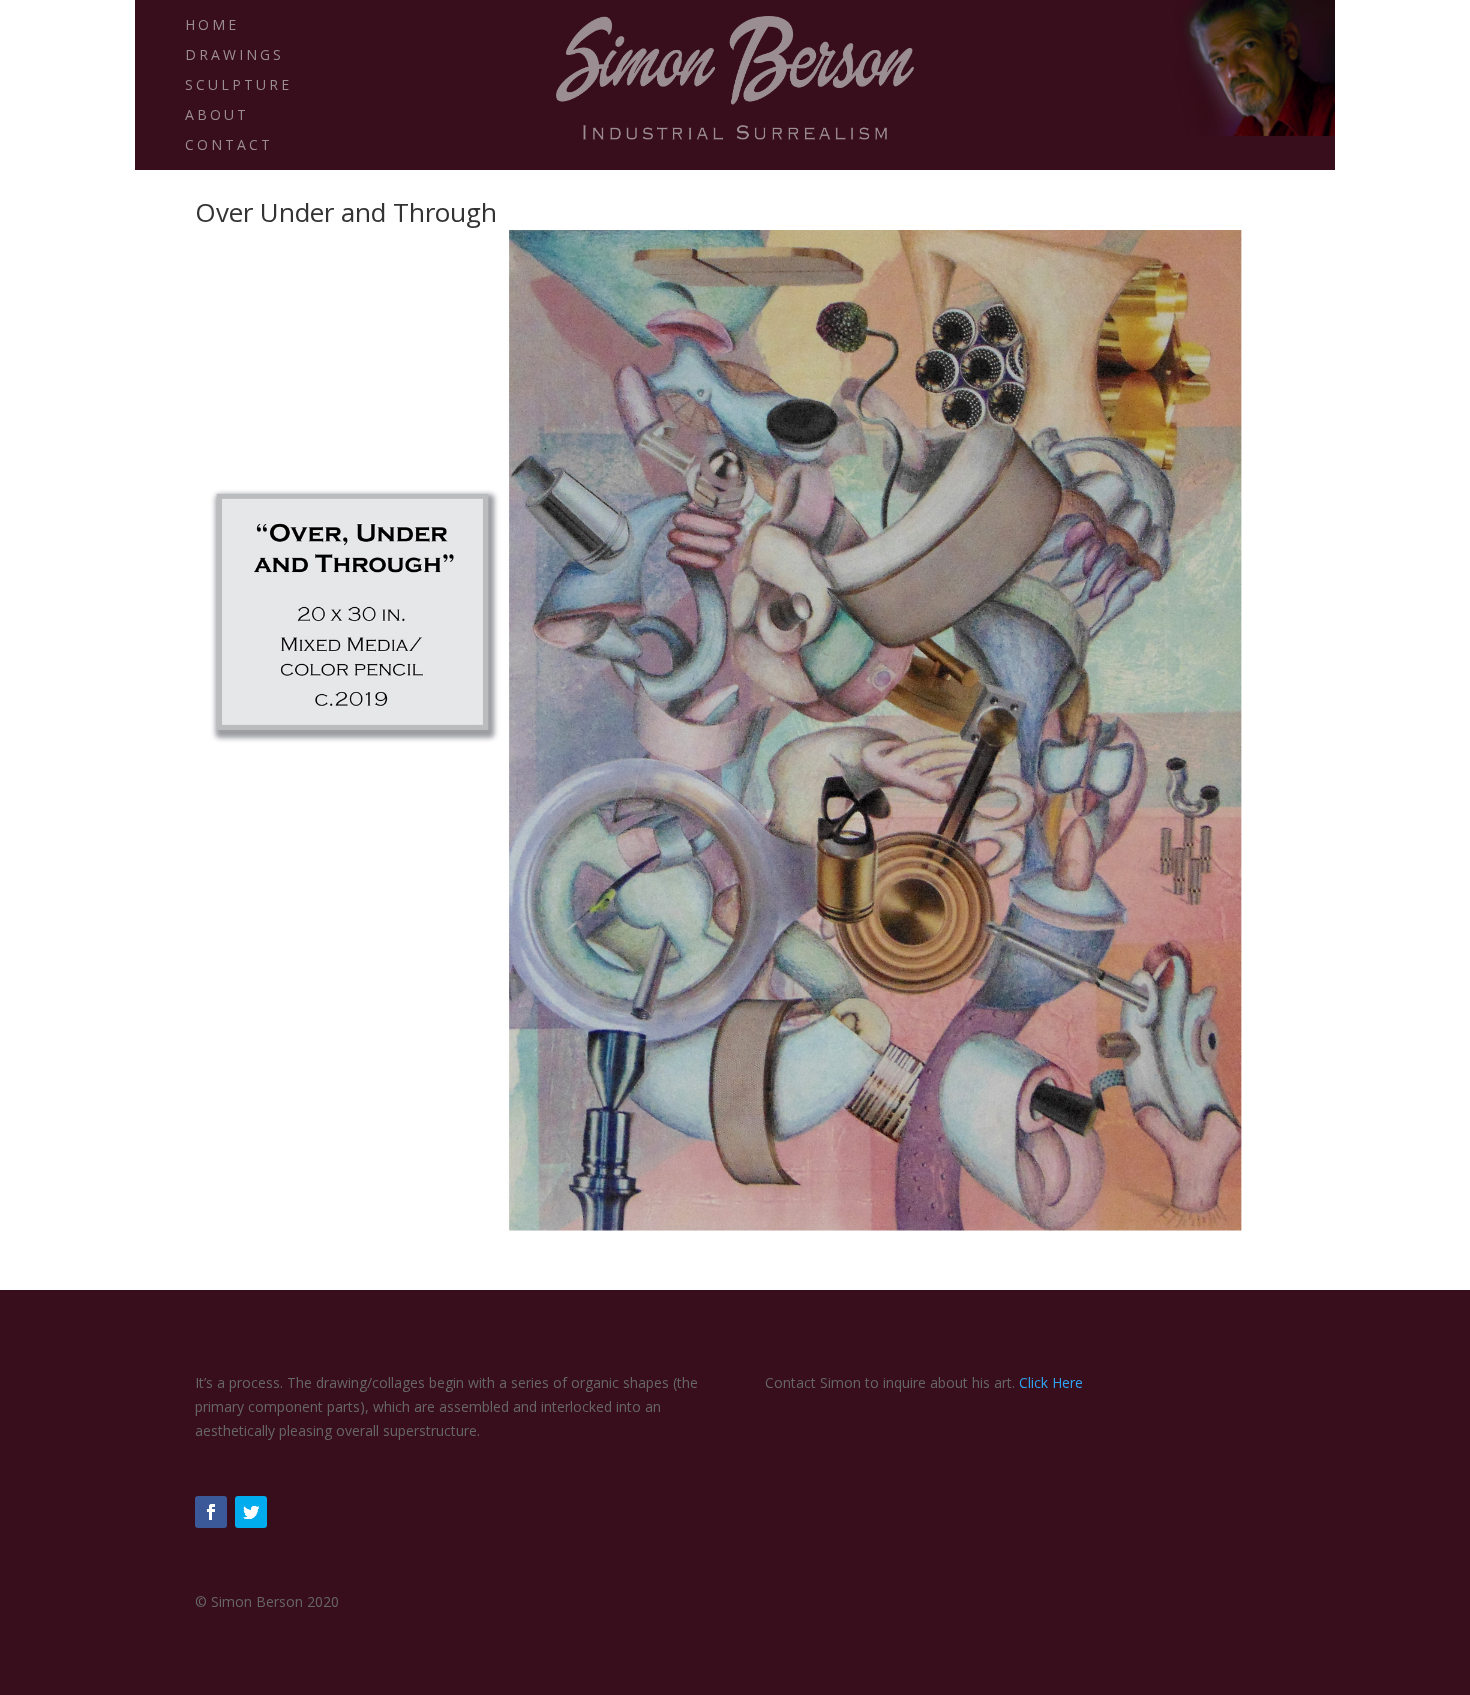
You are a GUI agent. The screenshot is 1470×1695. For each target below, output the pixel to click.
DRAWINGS (234, 56)
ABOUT (217, 116)
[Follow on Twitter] (251, 1512)
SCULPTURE (238, 86)
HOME (212, 26)
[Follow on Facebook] (211, 1512)
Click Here (1051, 1382)
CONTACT (229, 146)
